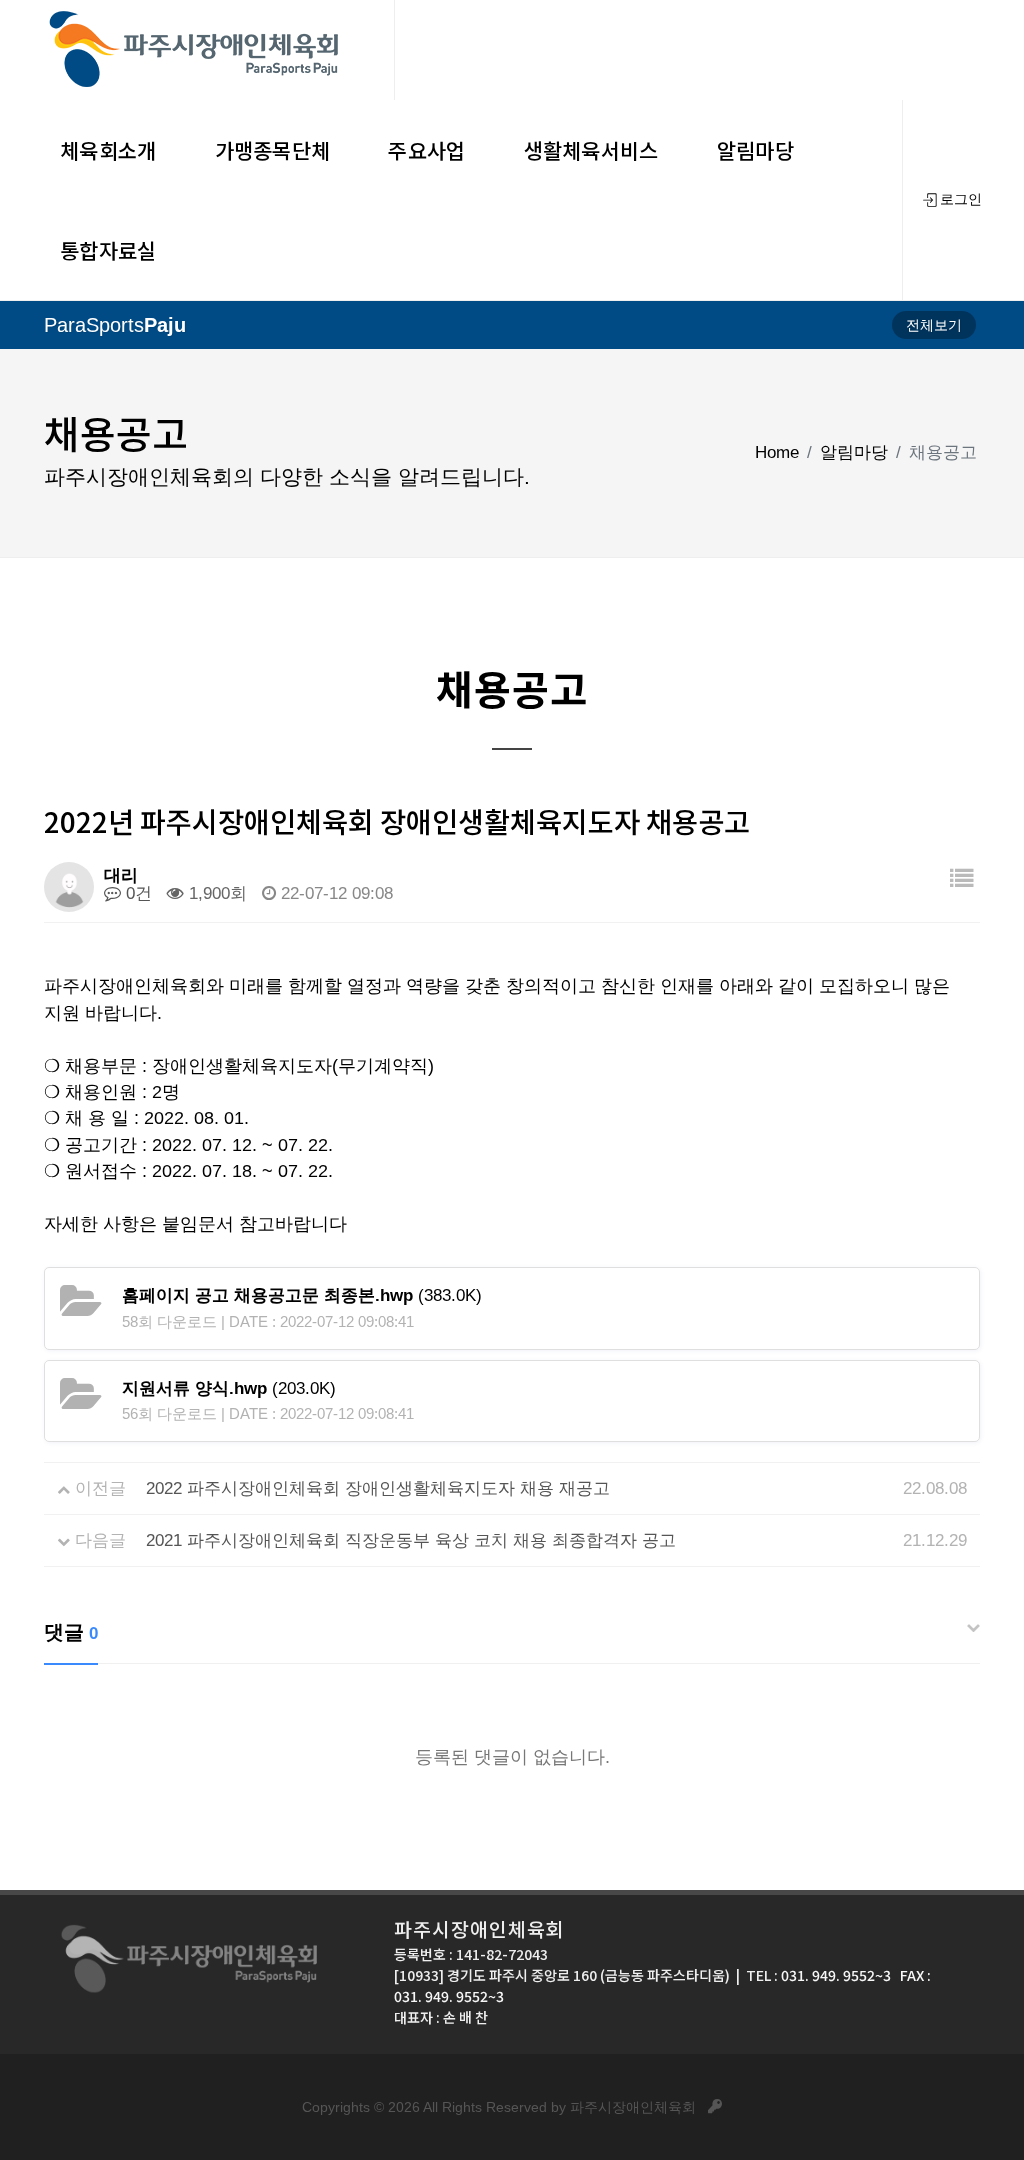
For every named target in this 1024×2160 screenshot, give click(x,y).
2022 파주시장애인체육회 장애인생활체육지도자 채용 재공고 (378, 1488)
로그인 (961, 199)
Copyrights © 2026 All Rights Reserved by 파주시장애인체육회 (505, 2107)
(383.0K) (302, 1295)
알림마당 (854, 452)
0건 (136, 893)
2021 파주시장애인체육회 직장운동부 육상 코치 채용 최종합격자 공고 (411, 1540)
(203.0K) (229, 1388)
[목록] (962, 879)
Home (777, 452)
